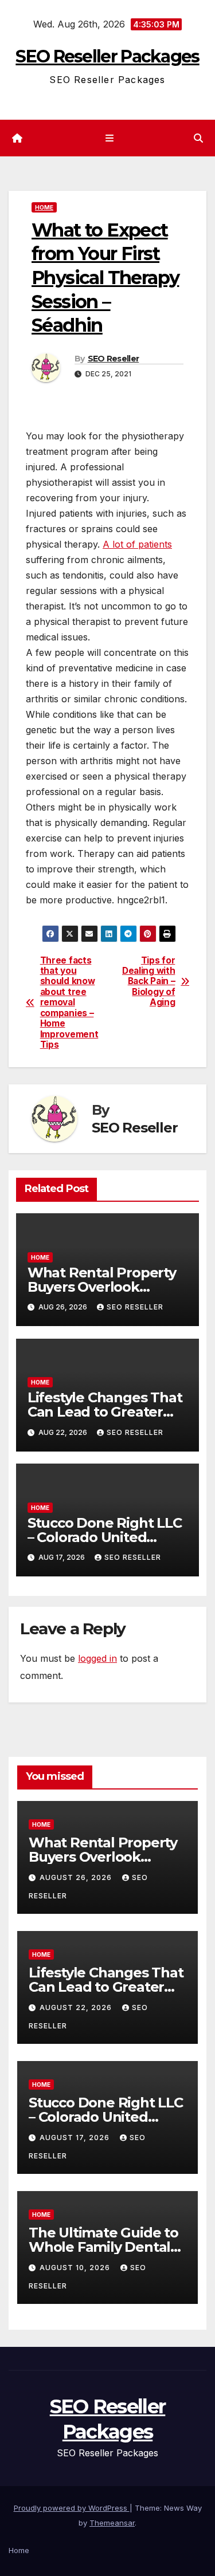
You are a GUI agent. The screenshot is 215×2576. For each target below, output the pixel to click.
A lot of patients (137, 544)
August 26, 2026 (77, 1877)
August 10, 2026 (76, 2268)
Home (44, 207)
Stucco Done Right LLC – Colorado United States (105, 1537)
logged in (97, 1658)
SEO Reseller (114, 359)
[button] (198, 138)
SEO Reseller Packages (107, 56)
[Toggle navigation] (110, 138)
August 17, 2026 (76, 2138)
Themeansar (112, 2523)
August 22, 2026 (77, 2007)
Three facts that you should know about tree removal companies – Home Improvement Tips (69, 1003)
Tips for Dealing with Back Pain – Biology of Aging (148, 982)
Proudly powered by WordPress (72, 2508)
